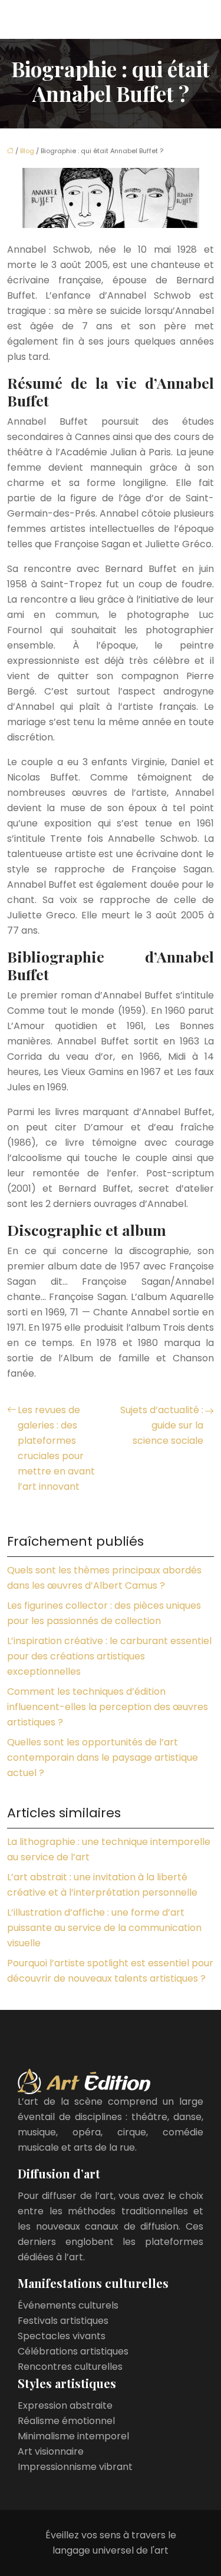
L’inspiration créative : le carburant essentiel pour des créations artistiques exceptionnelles (109, 1656)
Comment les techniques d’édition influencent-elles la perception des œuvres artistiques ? (108, 1707)
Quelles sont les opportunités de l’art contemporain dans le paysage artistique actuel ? (103, 1757)
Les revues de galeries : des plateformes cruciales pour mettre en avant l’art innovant (56, 1448)
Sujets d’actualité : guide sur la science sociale (162, 1425)
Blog (27, 151)
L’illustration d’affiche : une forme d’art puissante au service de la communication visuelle (104, 1928)
